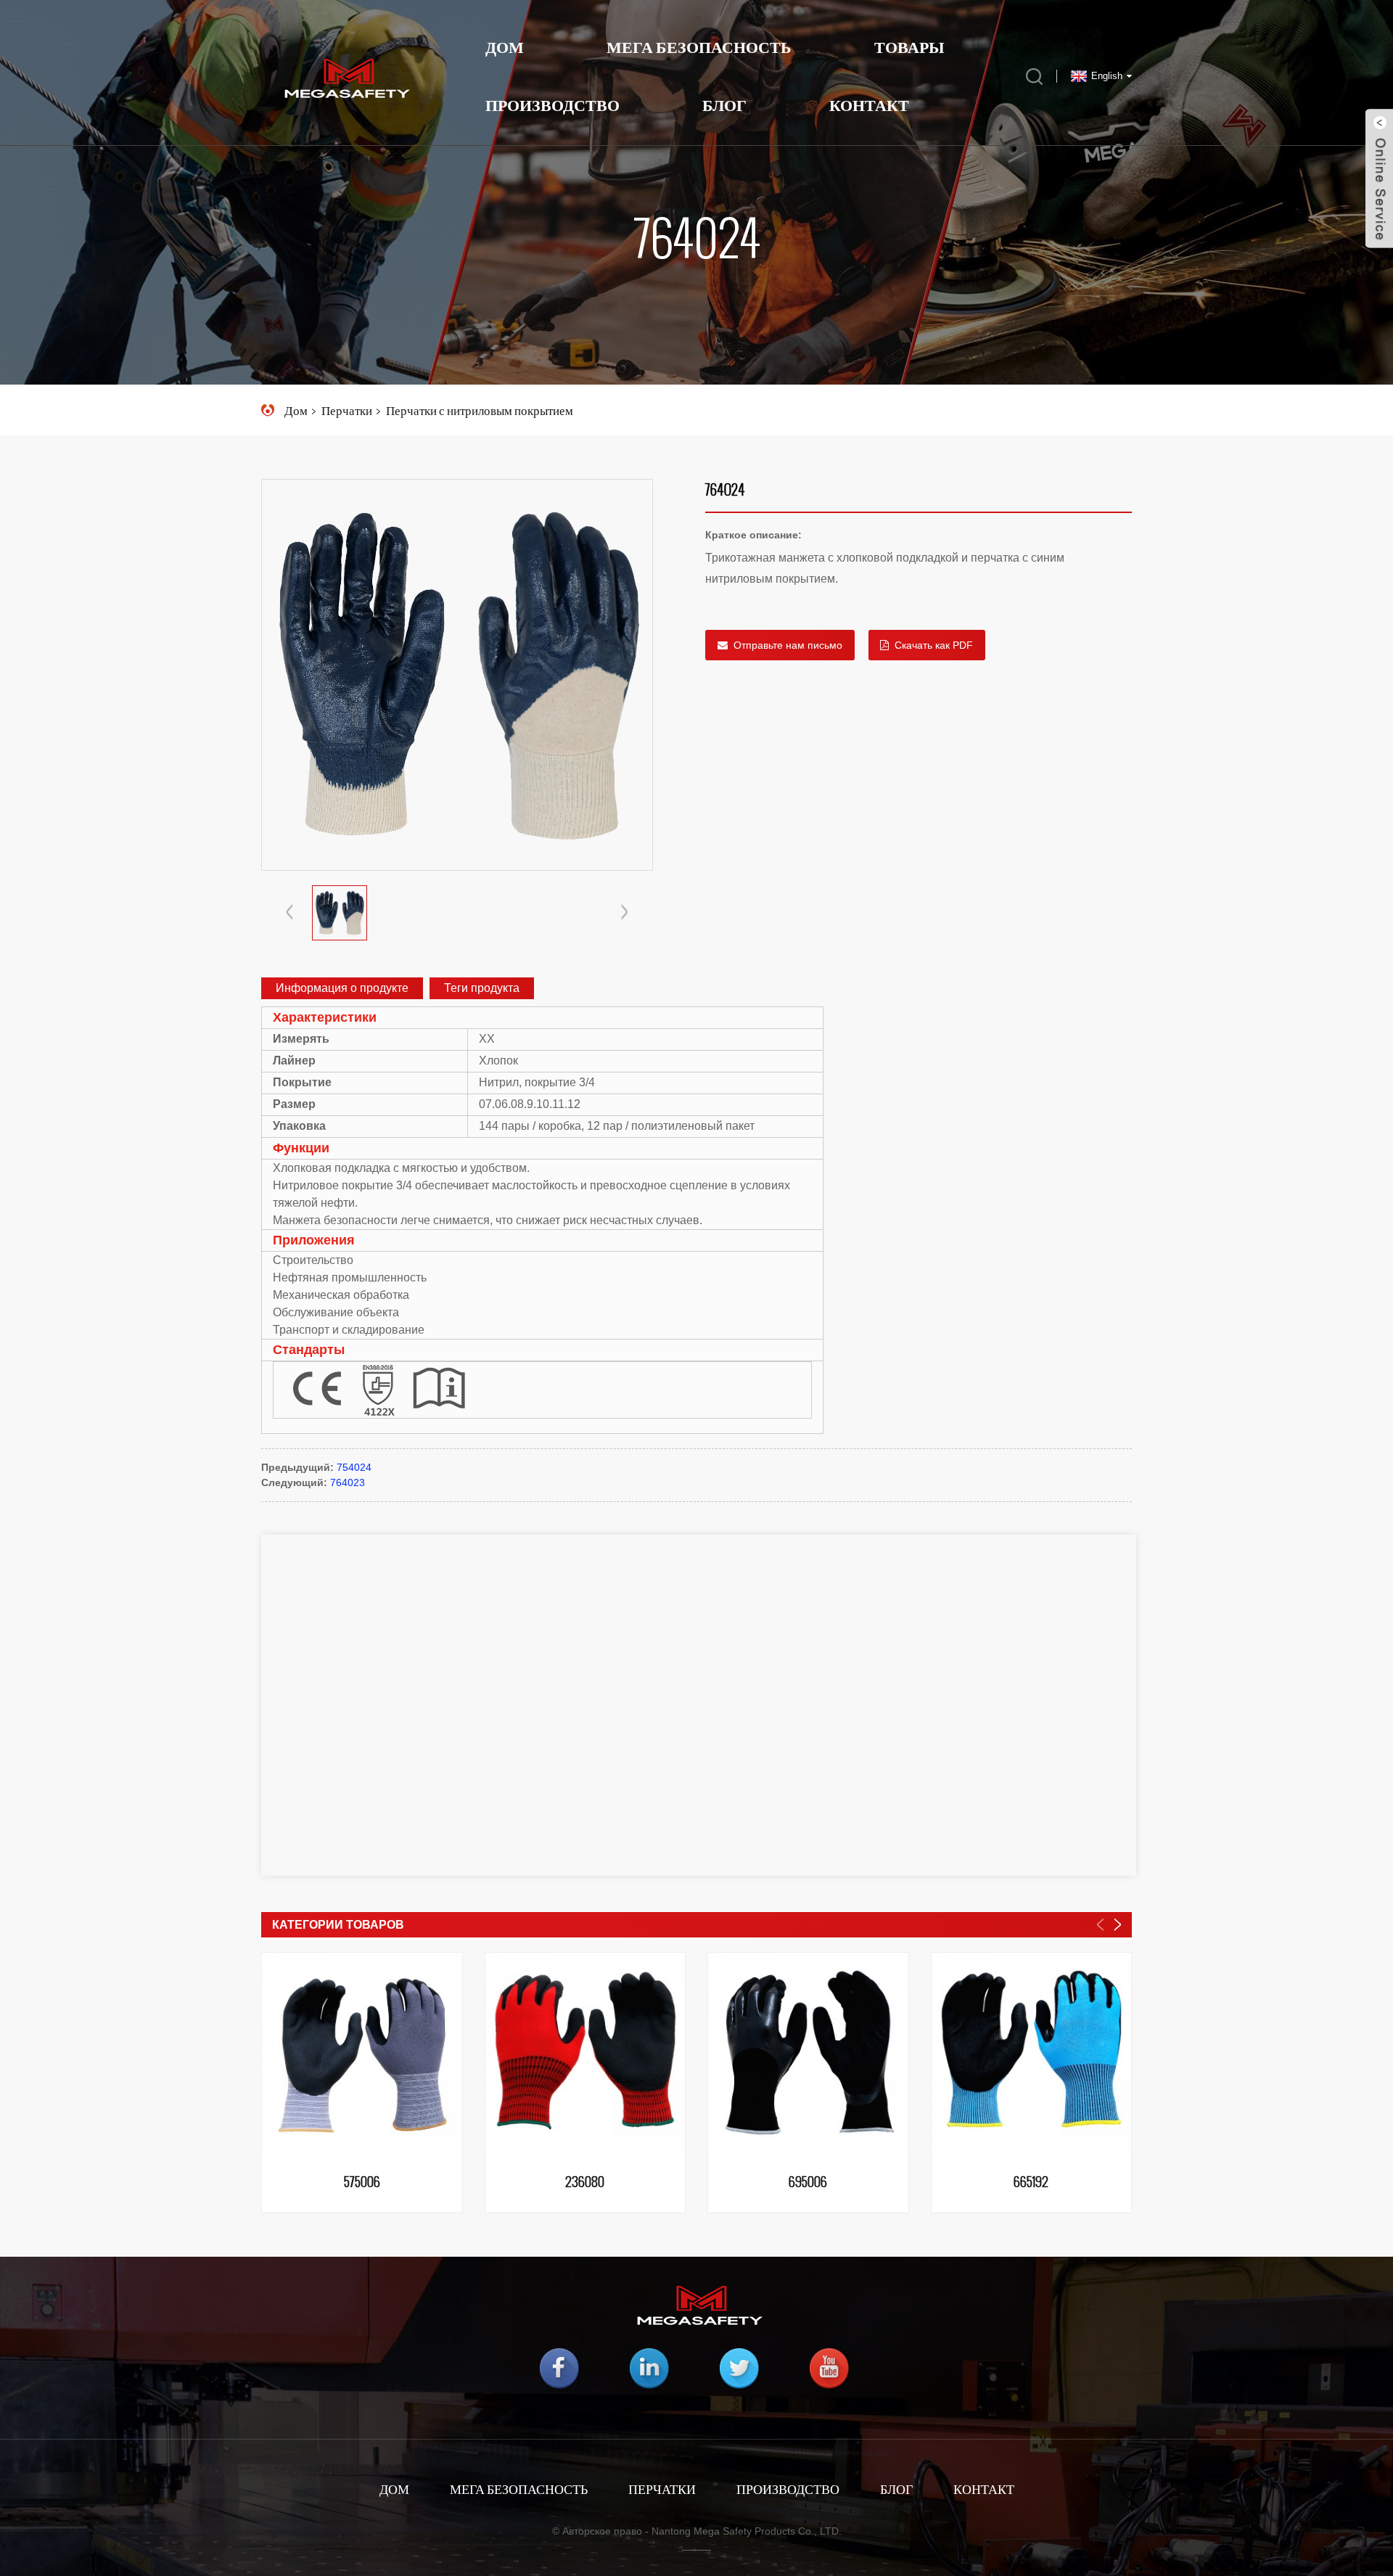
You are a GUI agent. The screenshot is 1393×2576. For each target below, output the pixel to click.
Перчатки (347, 410)
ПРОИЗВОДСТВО (788, 2489)
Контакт (869, 105)
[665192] (1032, 2053)
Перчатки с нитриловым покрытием (480, 410)
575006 (362, 2183)
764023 (348, 1482)
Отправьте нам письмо (788, 645)
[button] (625, 913)
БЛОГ (724, 105)
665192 (1031, 2183)
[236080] (585, 2053)
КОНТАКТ (984, 2489)
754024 (354, 1467)
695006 (808, 2183)
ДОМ (394, 2489)
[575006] (362, 2053)
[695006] (808, 2053)
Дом (505, 47)
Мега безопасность (519, 2489)
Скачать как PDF (934, 645)
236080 (585, 2183)
